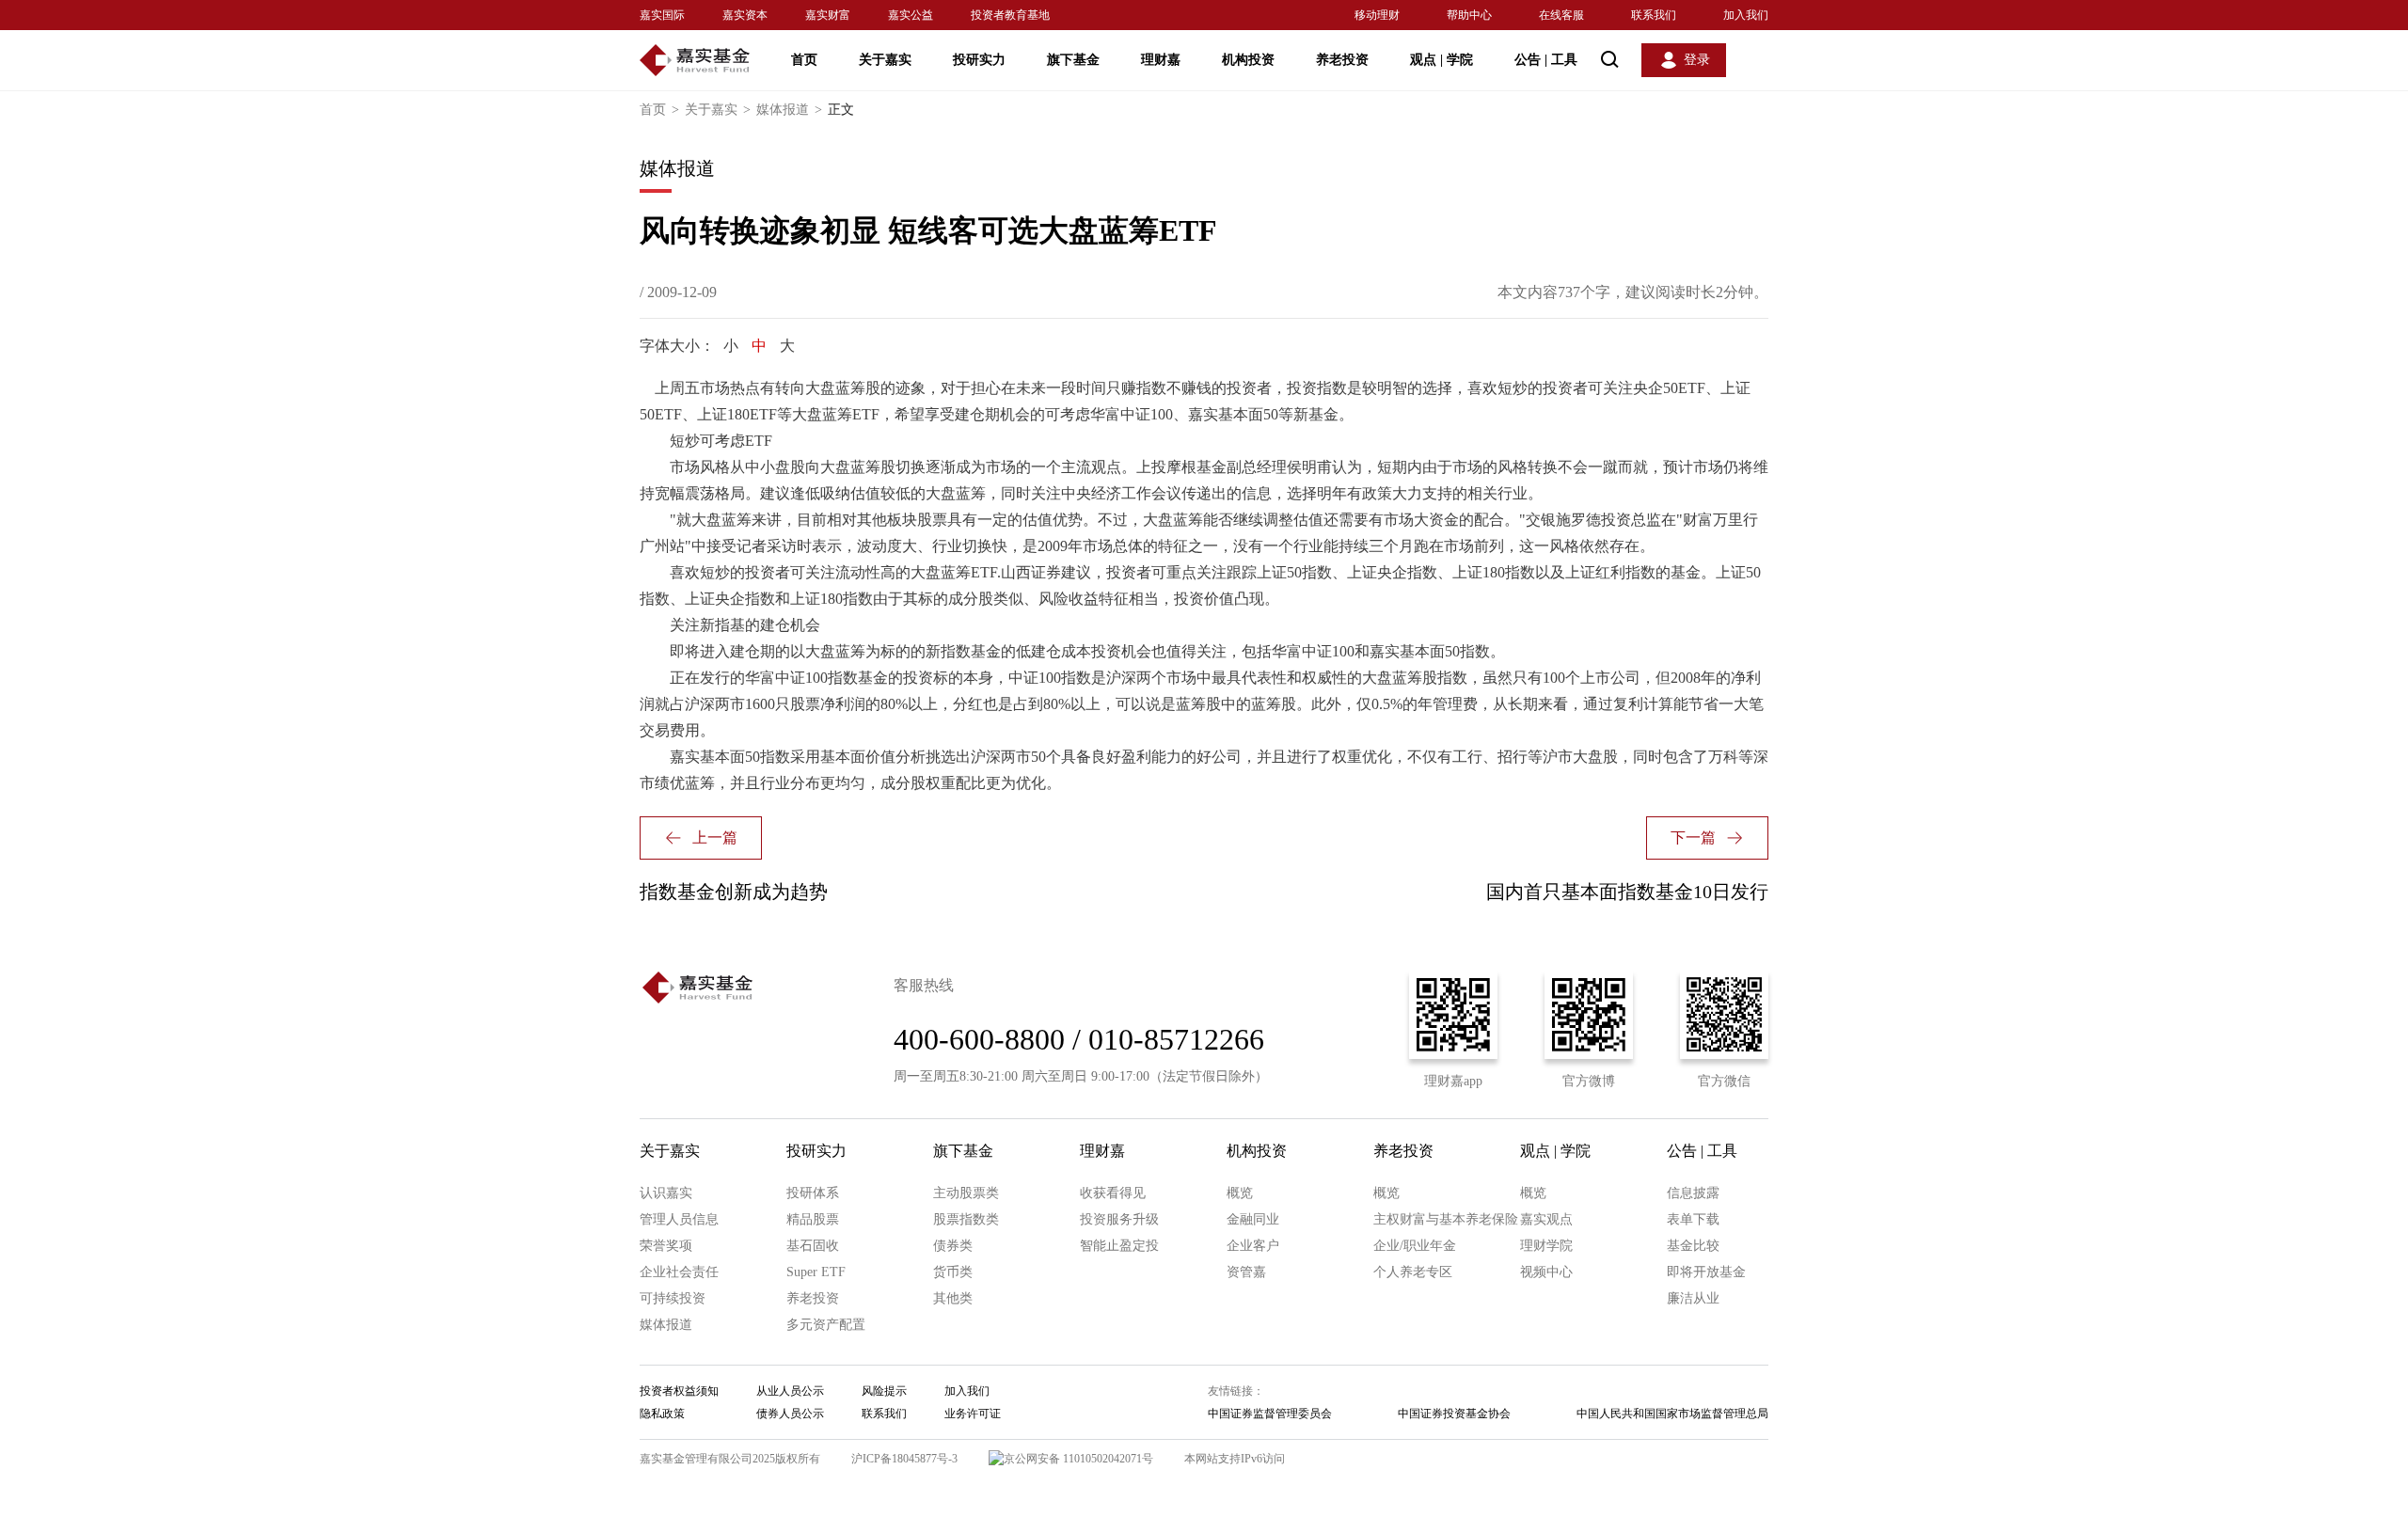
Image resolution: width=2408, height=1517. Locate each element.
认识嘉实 (666, 1193)
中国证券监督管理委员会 (1270, 1414)
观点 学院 (1442, 60)
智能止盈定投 (1119, 1246)
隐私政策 (662, 1414)
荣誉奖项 (666, 1246)
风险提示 (884, 1391)
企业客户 (1253, 1246)
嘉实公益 (911, 15)
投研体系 (813, 1193)
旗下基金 (1073, 60)
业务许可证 (973, 1414)
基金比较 (1693, 1246)
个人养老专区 (1413, 1272)
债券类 (953, 1246)
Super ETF (816, 1272)
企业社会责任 (679, 1272)
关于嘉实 (885, 60)
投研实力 (979, 60)
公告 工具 (1546, 60)
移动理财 (1377, 15)
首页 (804, 60)
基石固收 (813, 1246)
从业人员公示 (790, 1391)
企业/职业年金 (1415, 1246)
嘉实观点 (1546, 1219)
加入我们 (1746, 15)
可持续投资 (673, 1298)
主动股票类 (966, 1193)
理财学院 (1546, 1246)
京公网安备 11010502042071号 (1078, 1459)
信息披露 (1693, 1193)
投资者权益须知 (679, 1391)
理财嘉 (1161, 60)
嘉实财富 (828, 15)
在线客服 (1561, 15)
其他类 (953, 1298)
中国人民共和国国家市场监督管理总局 (1672, 1414)
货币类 (953, 1272)
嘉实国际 (662, 15)
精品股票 (813, 1219)
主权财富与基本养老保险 (1446, 1219)
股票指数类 (966, 1219)
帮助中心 (1469, 15)
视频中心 (1546, 1272)
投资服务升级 (1119, 1219)
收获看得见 (1113, 1193)
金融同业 (1253, 1219)
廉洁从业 (1693, 1298)
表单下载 (1693, 1219)
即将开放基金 (1706, 1272)
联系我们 (1654, 15)
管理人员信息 (679, 1219)
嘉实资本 (745, 15)
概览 (1240, 1193)
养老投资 (1342, 60)
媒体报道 (789, 110)
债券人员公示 (790, 1414)
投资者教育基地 (1010, 15)
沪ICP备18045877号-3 (904, 1459)
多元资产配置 (826, 1325)
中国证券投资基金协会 (1454, 1414)
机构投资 (1248, 60)
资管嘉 (1246, 1272)
